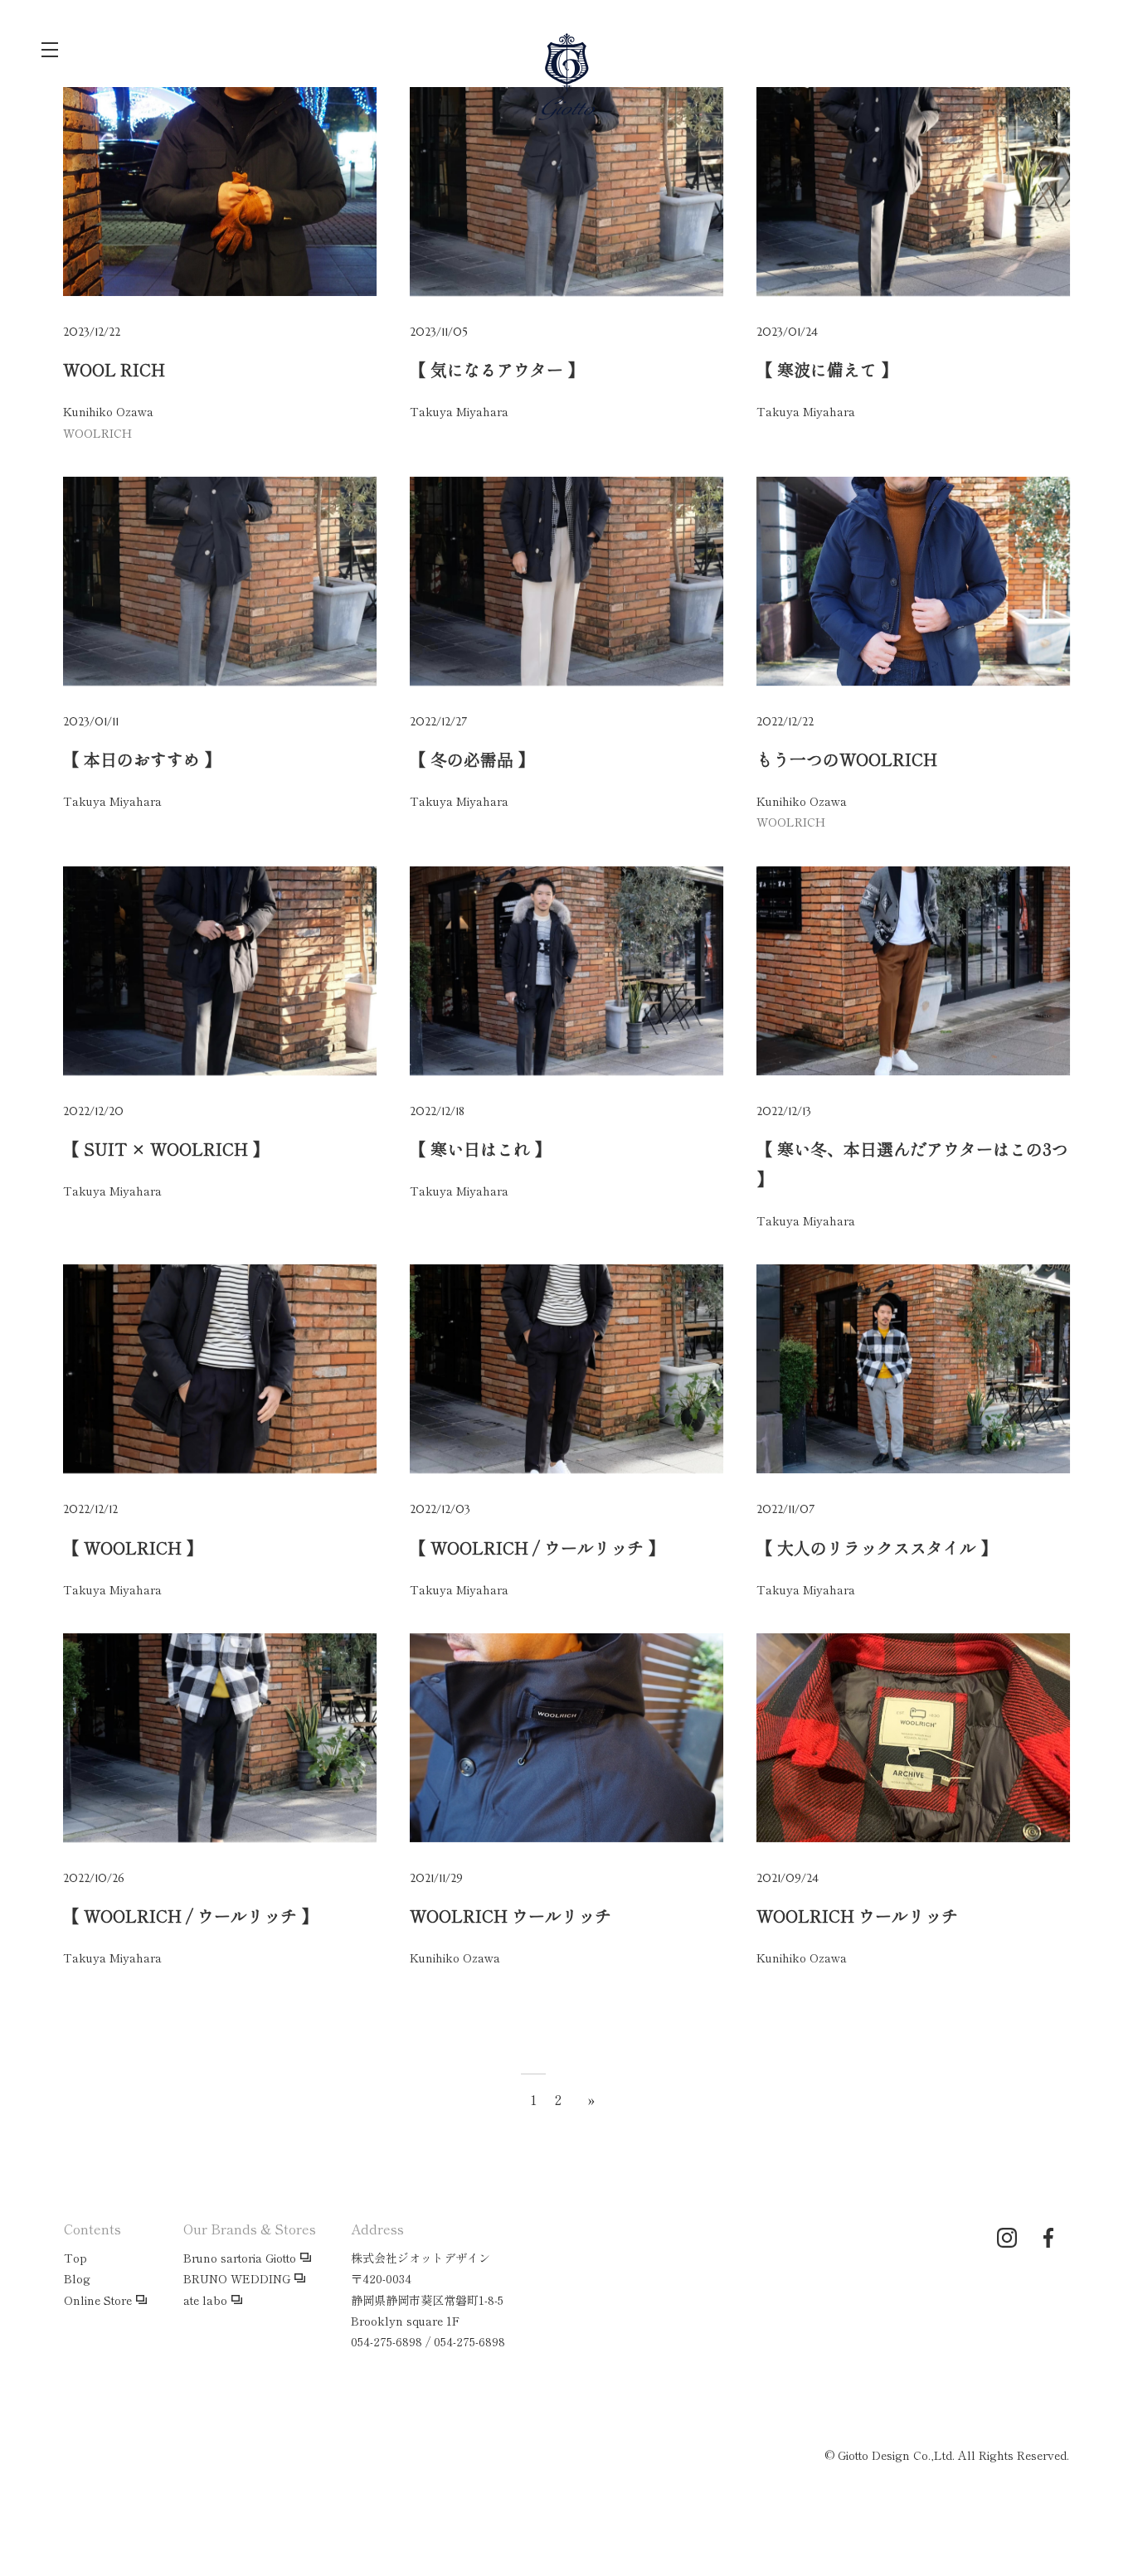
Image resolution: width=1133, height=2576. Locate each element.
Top (75, 2258)
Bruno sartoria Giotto (240, 2258)
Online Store (98, 2300)
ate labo (205, 2300)
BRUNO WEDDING (237, 2278)
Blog (77, 2278)
